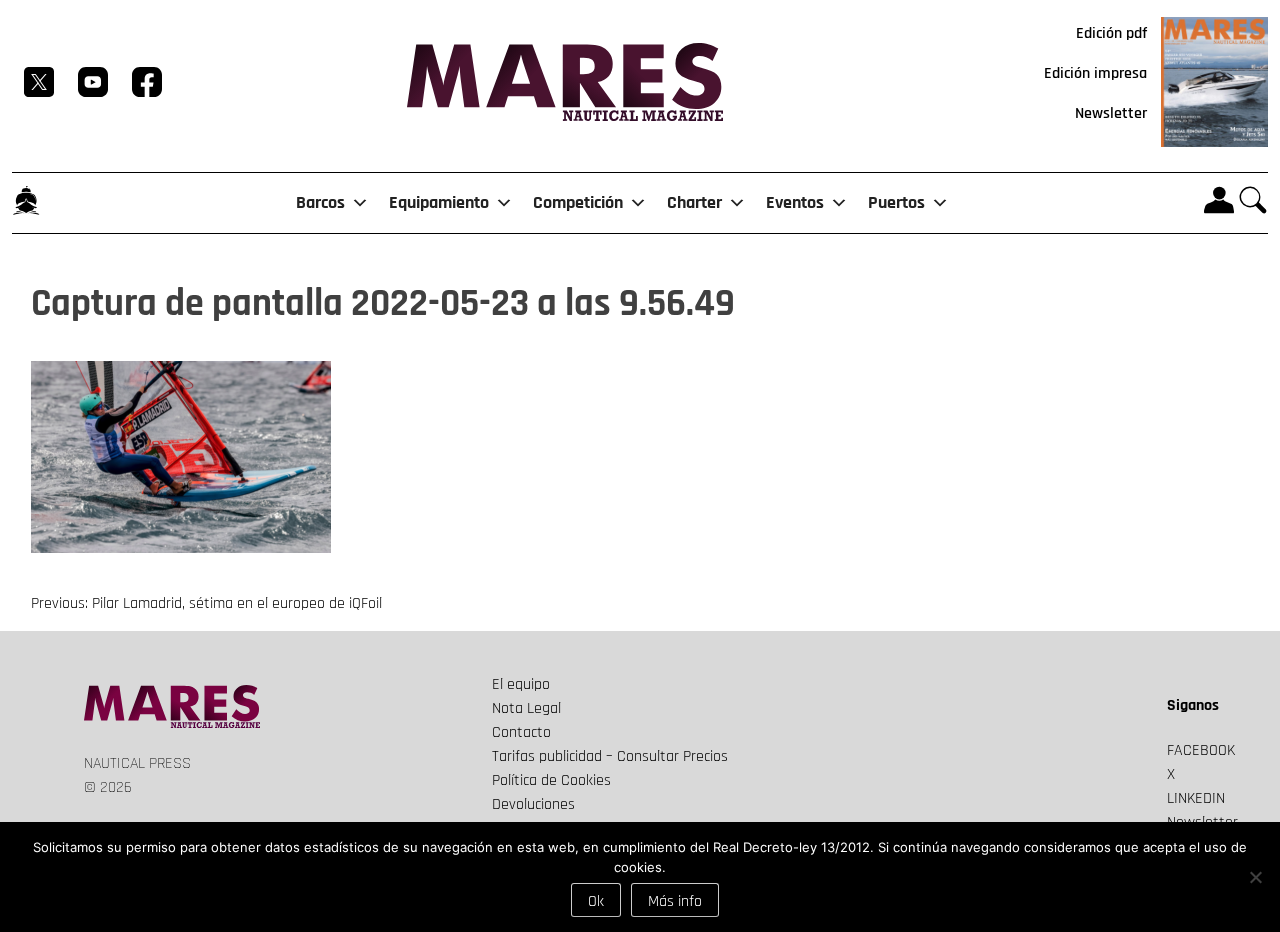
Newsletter (1111, 113)
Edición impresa (1095, 73)
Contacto (521, 732)
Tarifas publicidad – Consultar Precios (610, 756)
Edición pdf (1111, 33)
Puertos (896, 202)
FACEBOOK (1201, 750)
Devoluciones (533, 804)
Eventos (795, 202)
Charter (694, 202)
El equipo (521, 684)
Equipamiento (439, 202)
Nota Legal (526, 708)
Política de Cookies (551, 780)
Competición (578, 202)
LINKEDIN (1196, 798)
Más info (675, 901)
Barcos (320, 202)
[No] (1255, 877)
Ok (596, 901)
